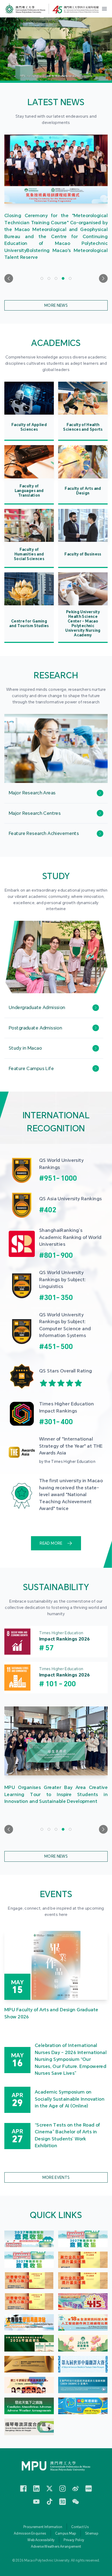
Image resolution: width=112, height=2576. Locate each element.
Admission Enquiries (30, 2534)
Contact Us (80, 2527)
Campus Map (66, 2534)
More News (56, 305)
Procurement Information (43, 2527)
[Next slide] (103, 278)
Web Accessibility (41, 2540)
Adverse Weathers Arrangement (56, 2547)
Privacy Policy (74, 2540)
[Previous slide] (9, 278)
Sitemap (92, 2534)
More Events (56, 2177)
